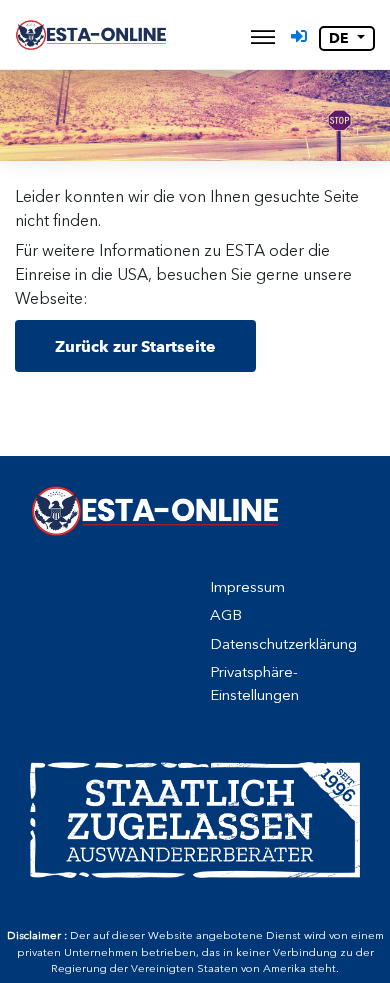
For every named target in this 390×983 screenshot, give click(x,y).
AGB (226, 615)
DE (341, 38)
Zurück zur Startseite (135, 346)
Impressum (247, 587)
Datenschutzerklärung (283, 644)
